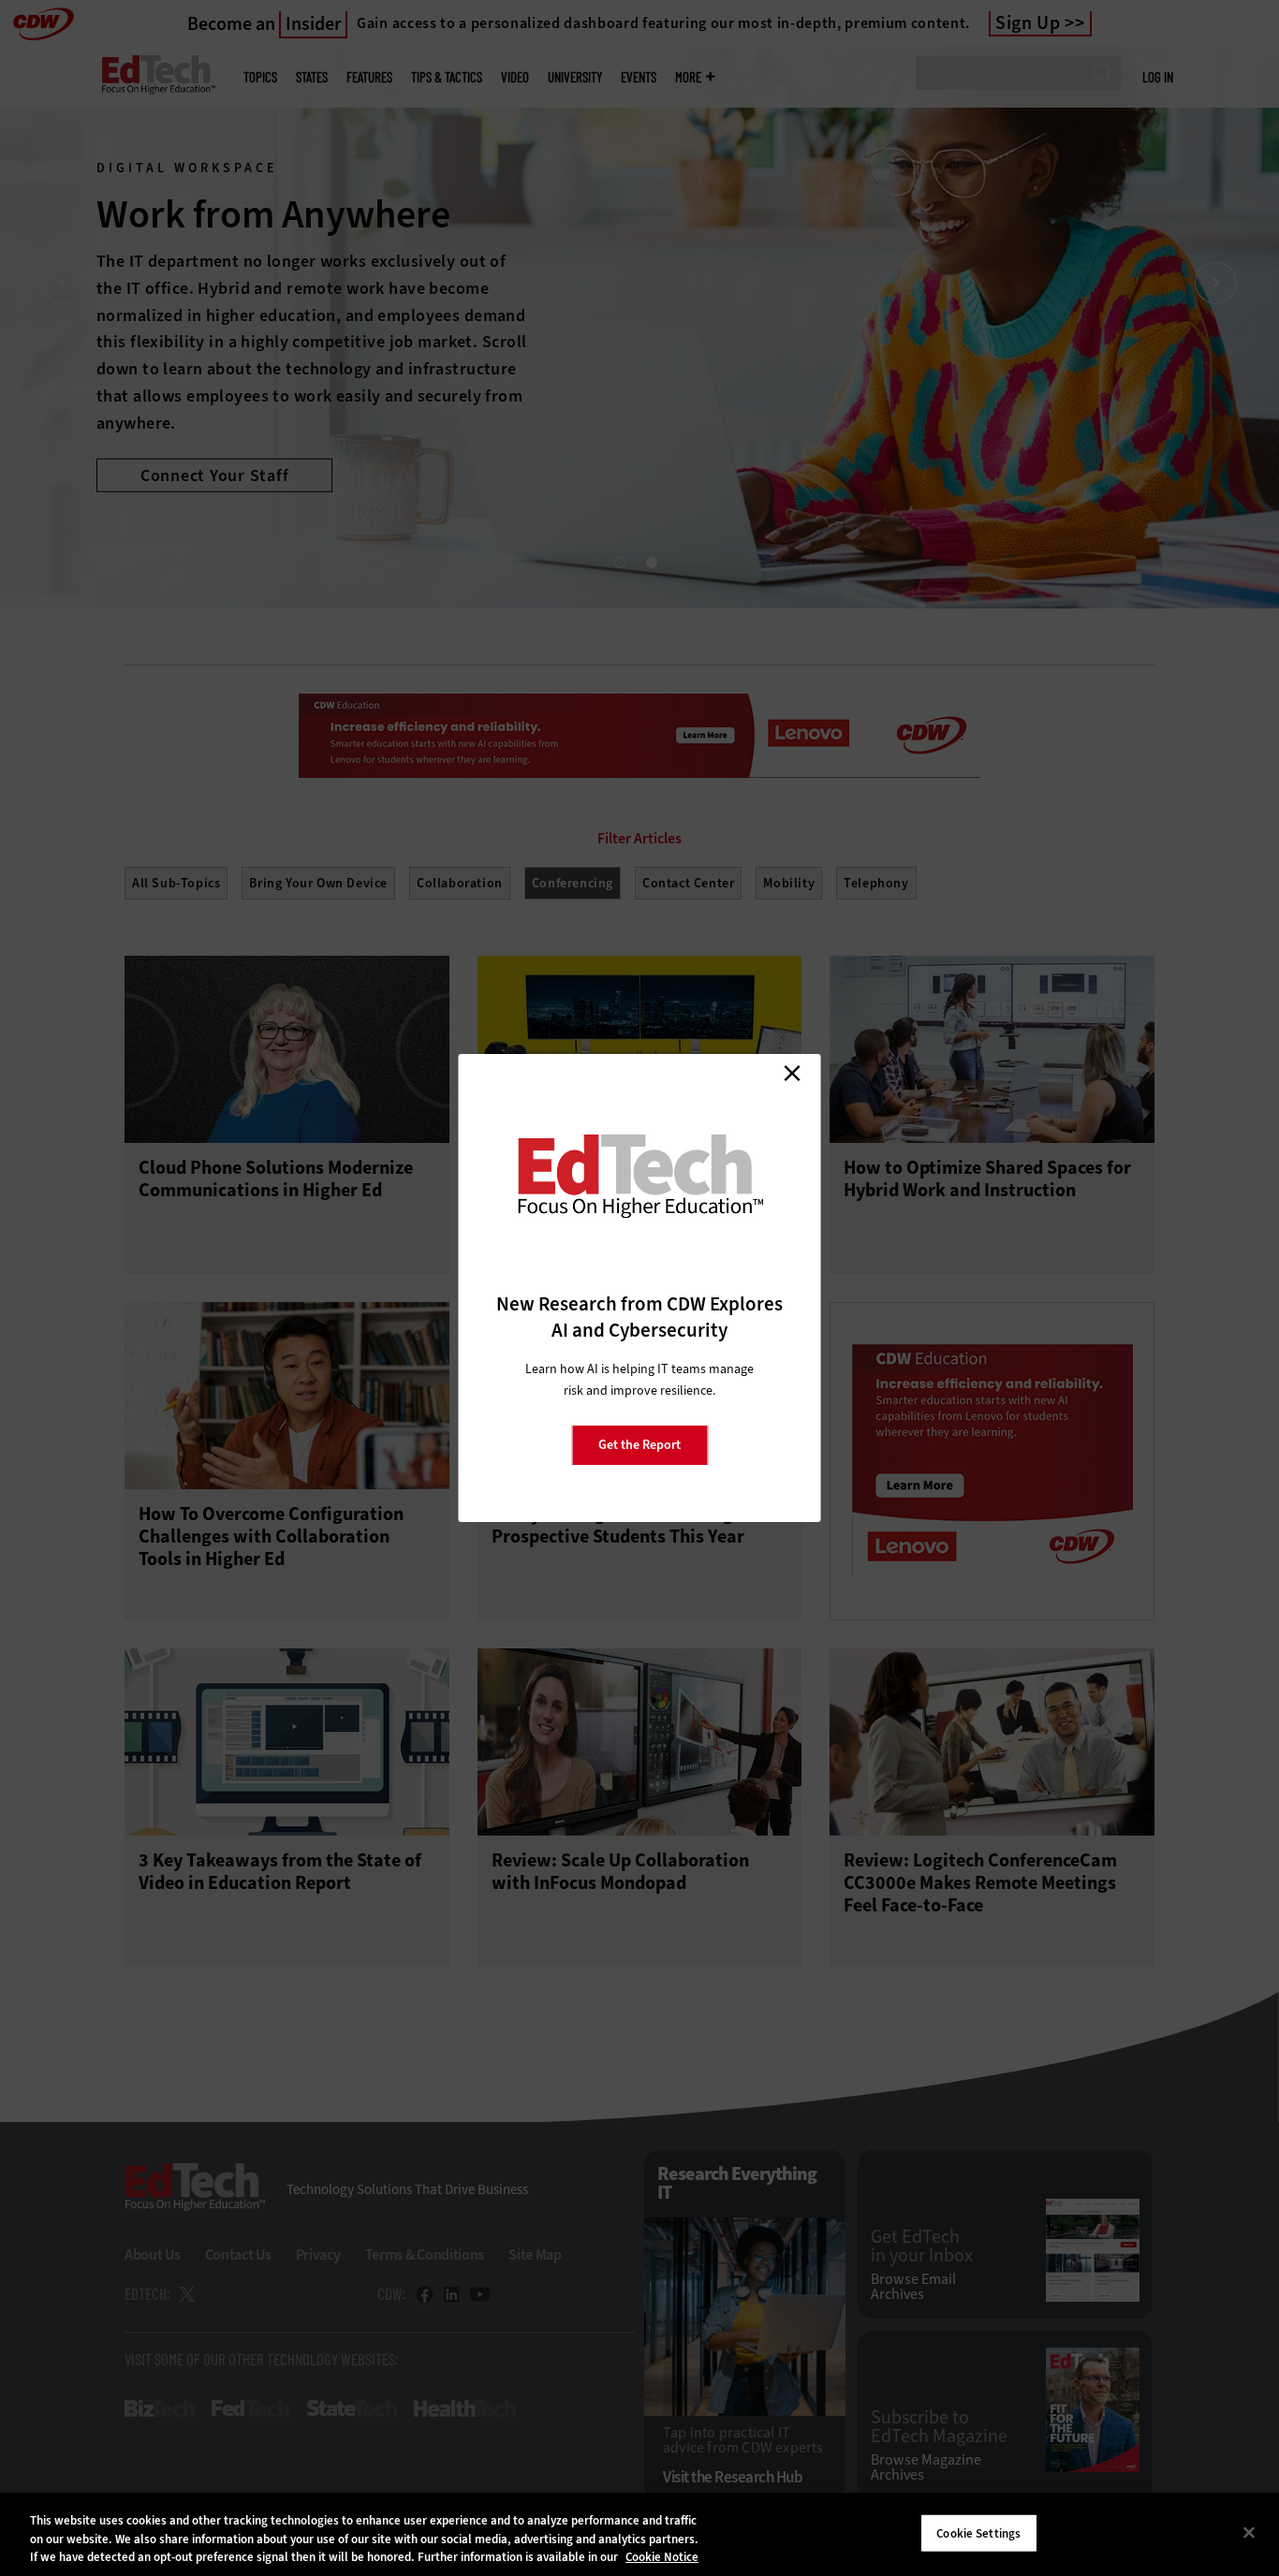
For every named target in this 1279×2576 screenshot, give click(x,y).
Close (792, 1073)
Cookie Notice (662, 2557)
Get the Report (639, 1445)
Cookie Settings (978, 2532)
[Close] (1249, 2532)
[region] (639, 2534)
